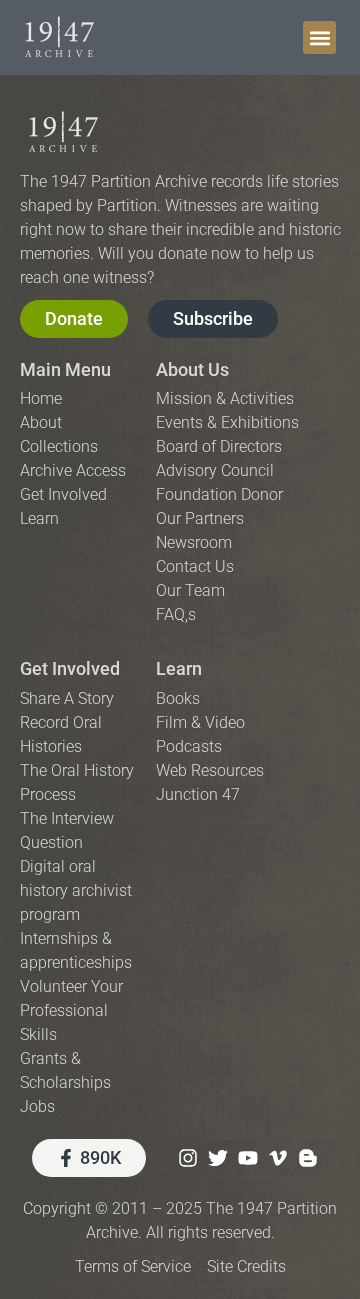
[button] (319, 37)
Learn (179, 668)
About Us (192, 369)
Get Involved (70, 668)
